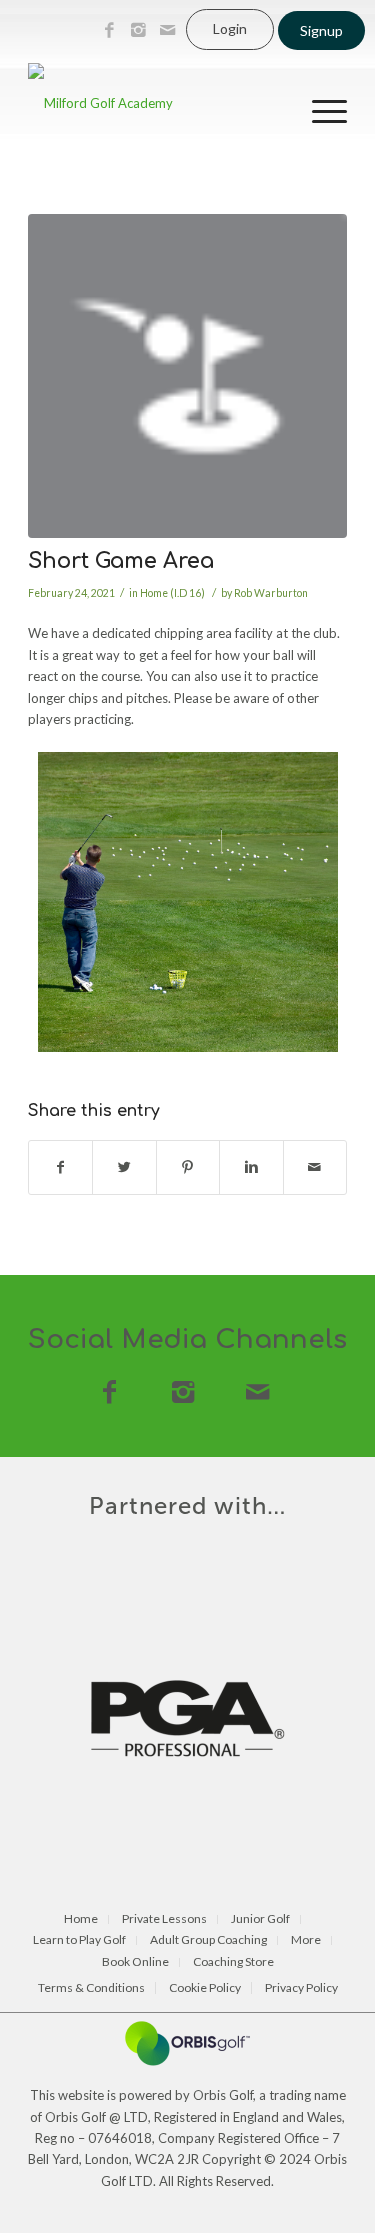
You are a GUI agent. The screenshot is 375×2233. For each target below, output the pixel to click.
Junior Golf (260, 1919)
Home (81, 1919)
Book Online (135, 1962)
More (306, 1940)
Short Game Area (121, 561)
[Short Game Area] (187, 376)
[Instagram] (138, 30)
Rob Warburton (271, 593)
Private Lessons (164, 1919)
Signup (321, 30)
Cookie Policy (205, 1988)
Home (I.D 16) (172, 593)
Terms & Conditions (91, 1988)
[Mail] (167, 30)
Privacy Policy (301, 1988)
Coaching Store (233, 1962)
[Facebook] (109, 30)
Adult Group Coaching (208, 1940)
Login (230, 28)
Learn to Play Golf (79, 1940)
